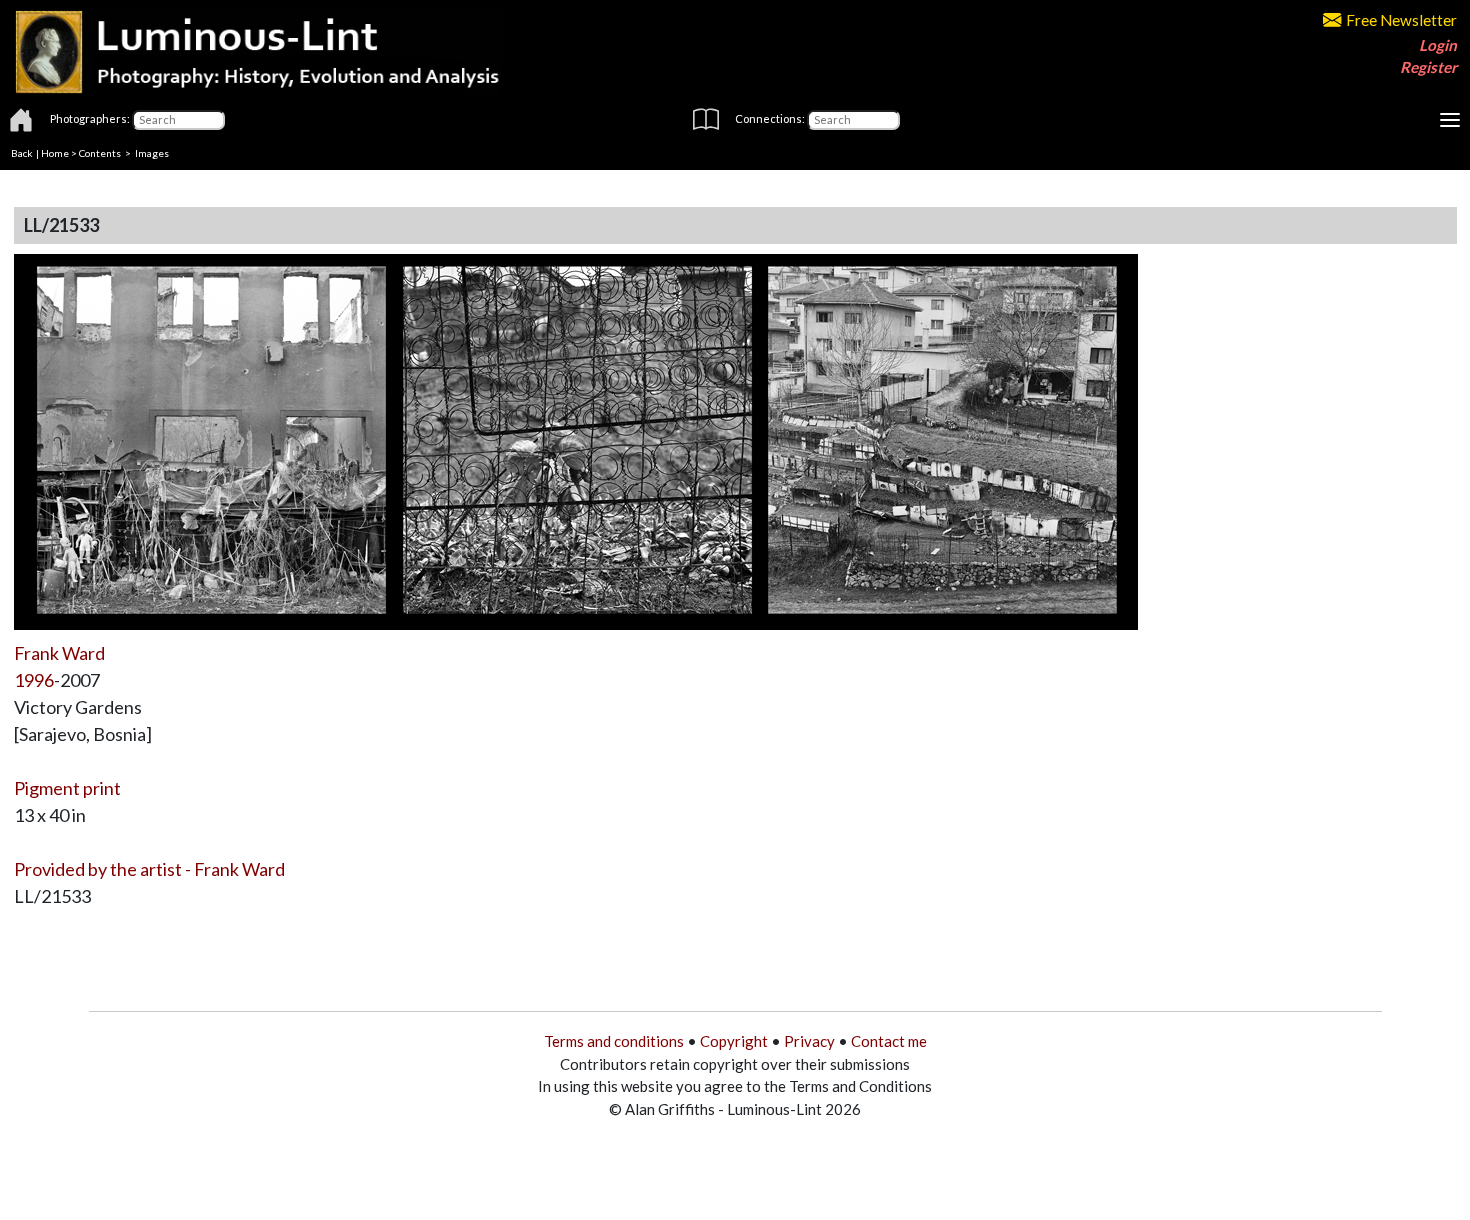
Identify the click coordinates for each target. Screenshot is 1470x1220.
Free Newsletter (1401, 20)
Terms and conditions (614, 1041)
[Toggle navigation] (1450, 120)
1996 (34, 680)
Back (22, 153)
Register (1428, 67)
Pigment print (67, 788)
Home (55, 153)
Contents (100, 153)
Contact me (889, 1041)
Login (1438, 45)
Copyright (734, 1041)
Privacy (809, 1041)
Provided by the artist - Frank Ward (149, 869)
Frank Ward (59, 653)
